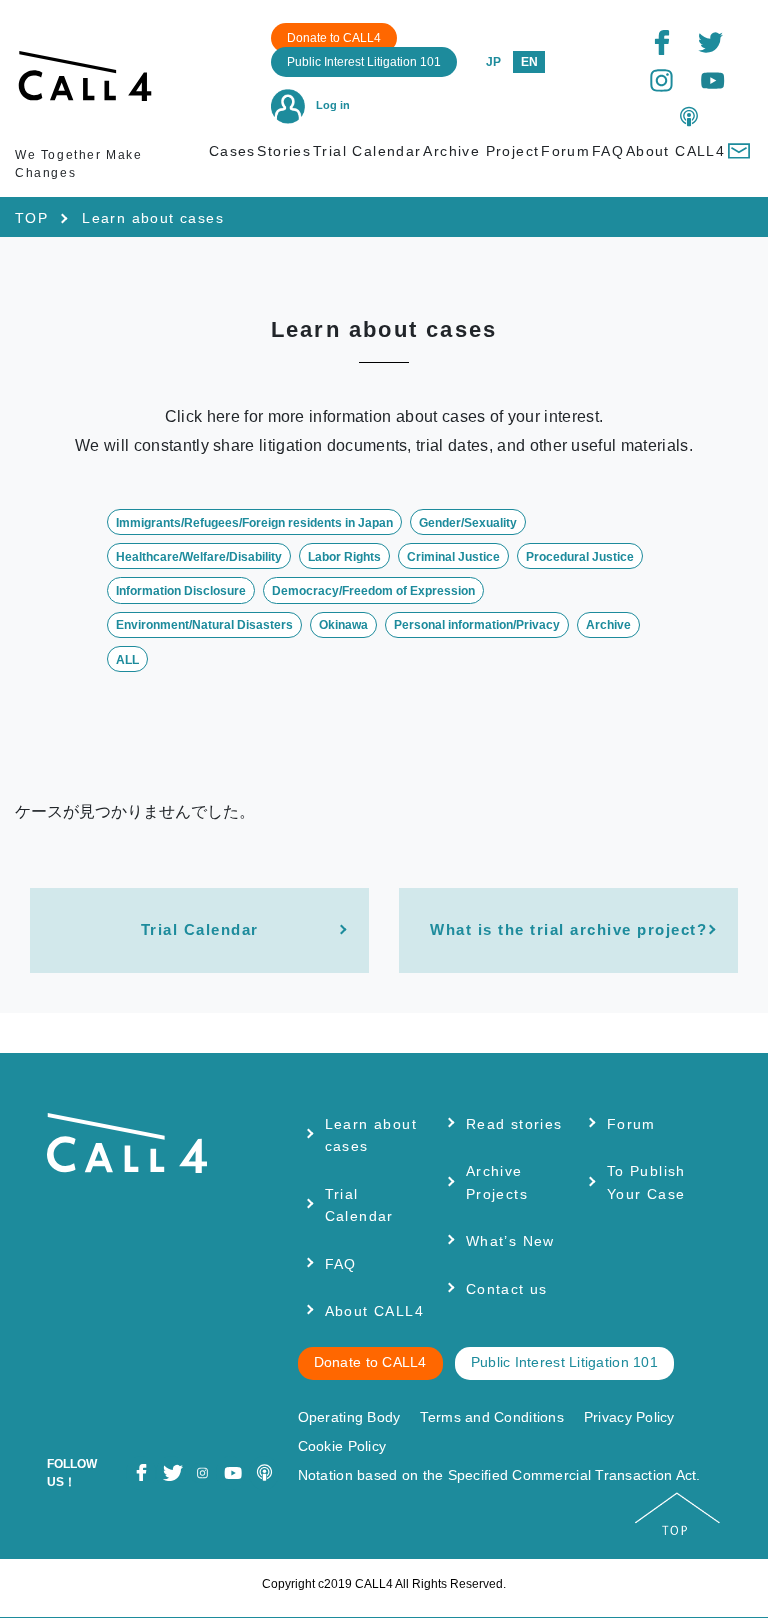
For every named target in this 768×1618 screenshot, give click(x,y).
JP (493, 62)
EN (529, 62)
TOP (31, 218)
